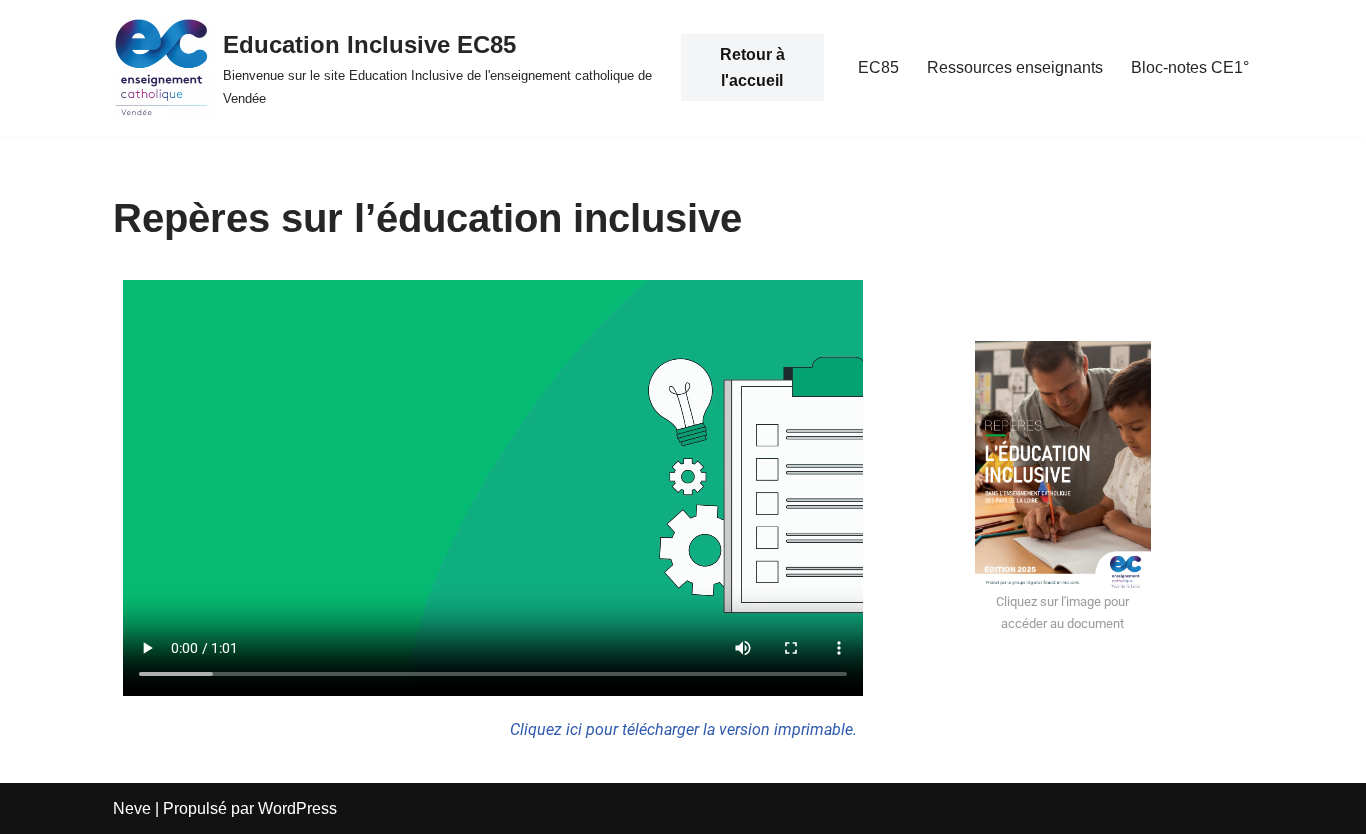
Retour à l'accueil (752, 67)
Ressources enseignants (1015, 67)
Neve (132, 808)
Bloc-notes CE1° (1190, 67)
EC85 (878, 67)
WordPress (297, 808)
